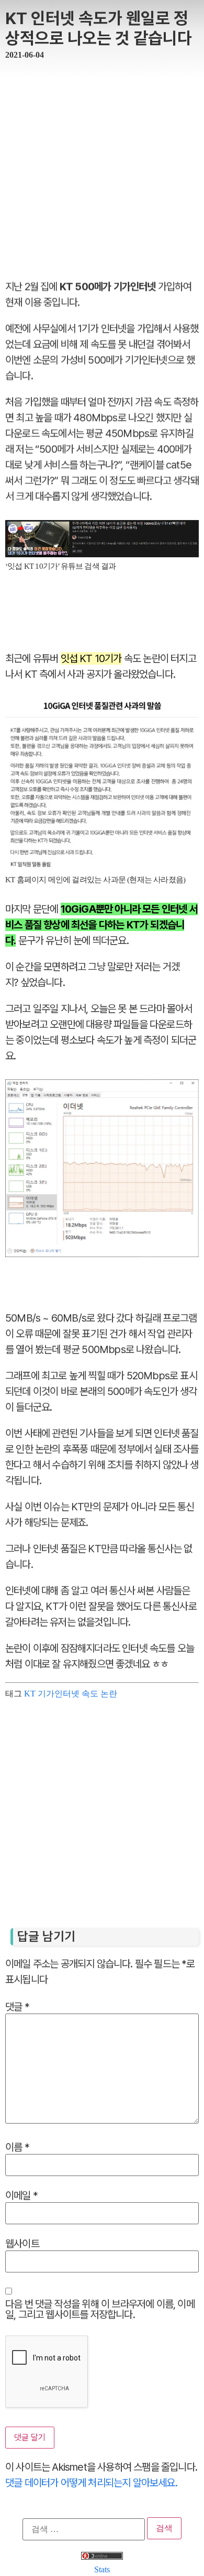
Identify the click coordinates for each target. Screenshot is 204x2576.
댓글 (17, 2006)
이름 (17, 2147)
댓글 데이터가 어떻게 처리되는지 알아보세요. (91, 2482)
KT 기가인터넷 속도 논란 (71, 1693)
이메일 (21, 2195)
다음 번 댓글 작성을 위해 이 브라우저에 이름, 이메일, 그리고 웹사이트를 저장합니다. (100, 2309)
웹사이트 (22, 2243)
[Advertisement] (102, 166)
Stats (102, 2569)
